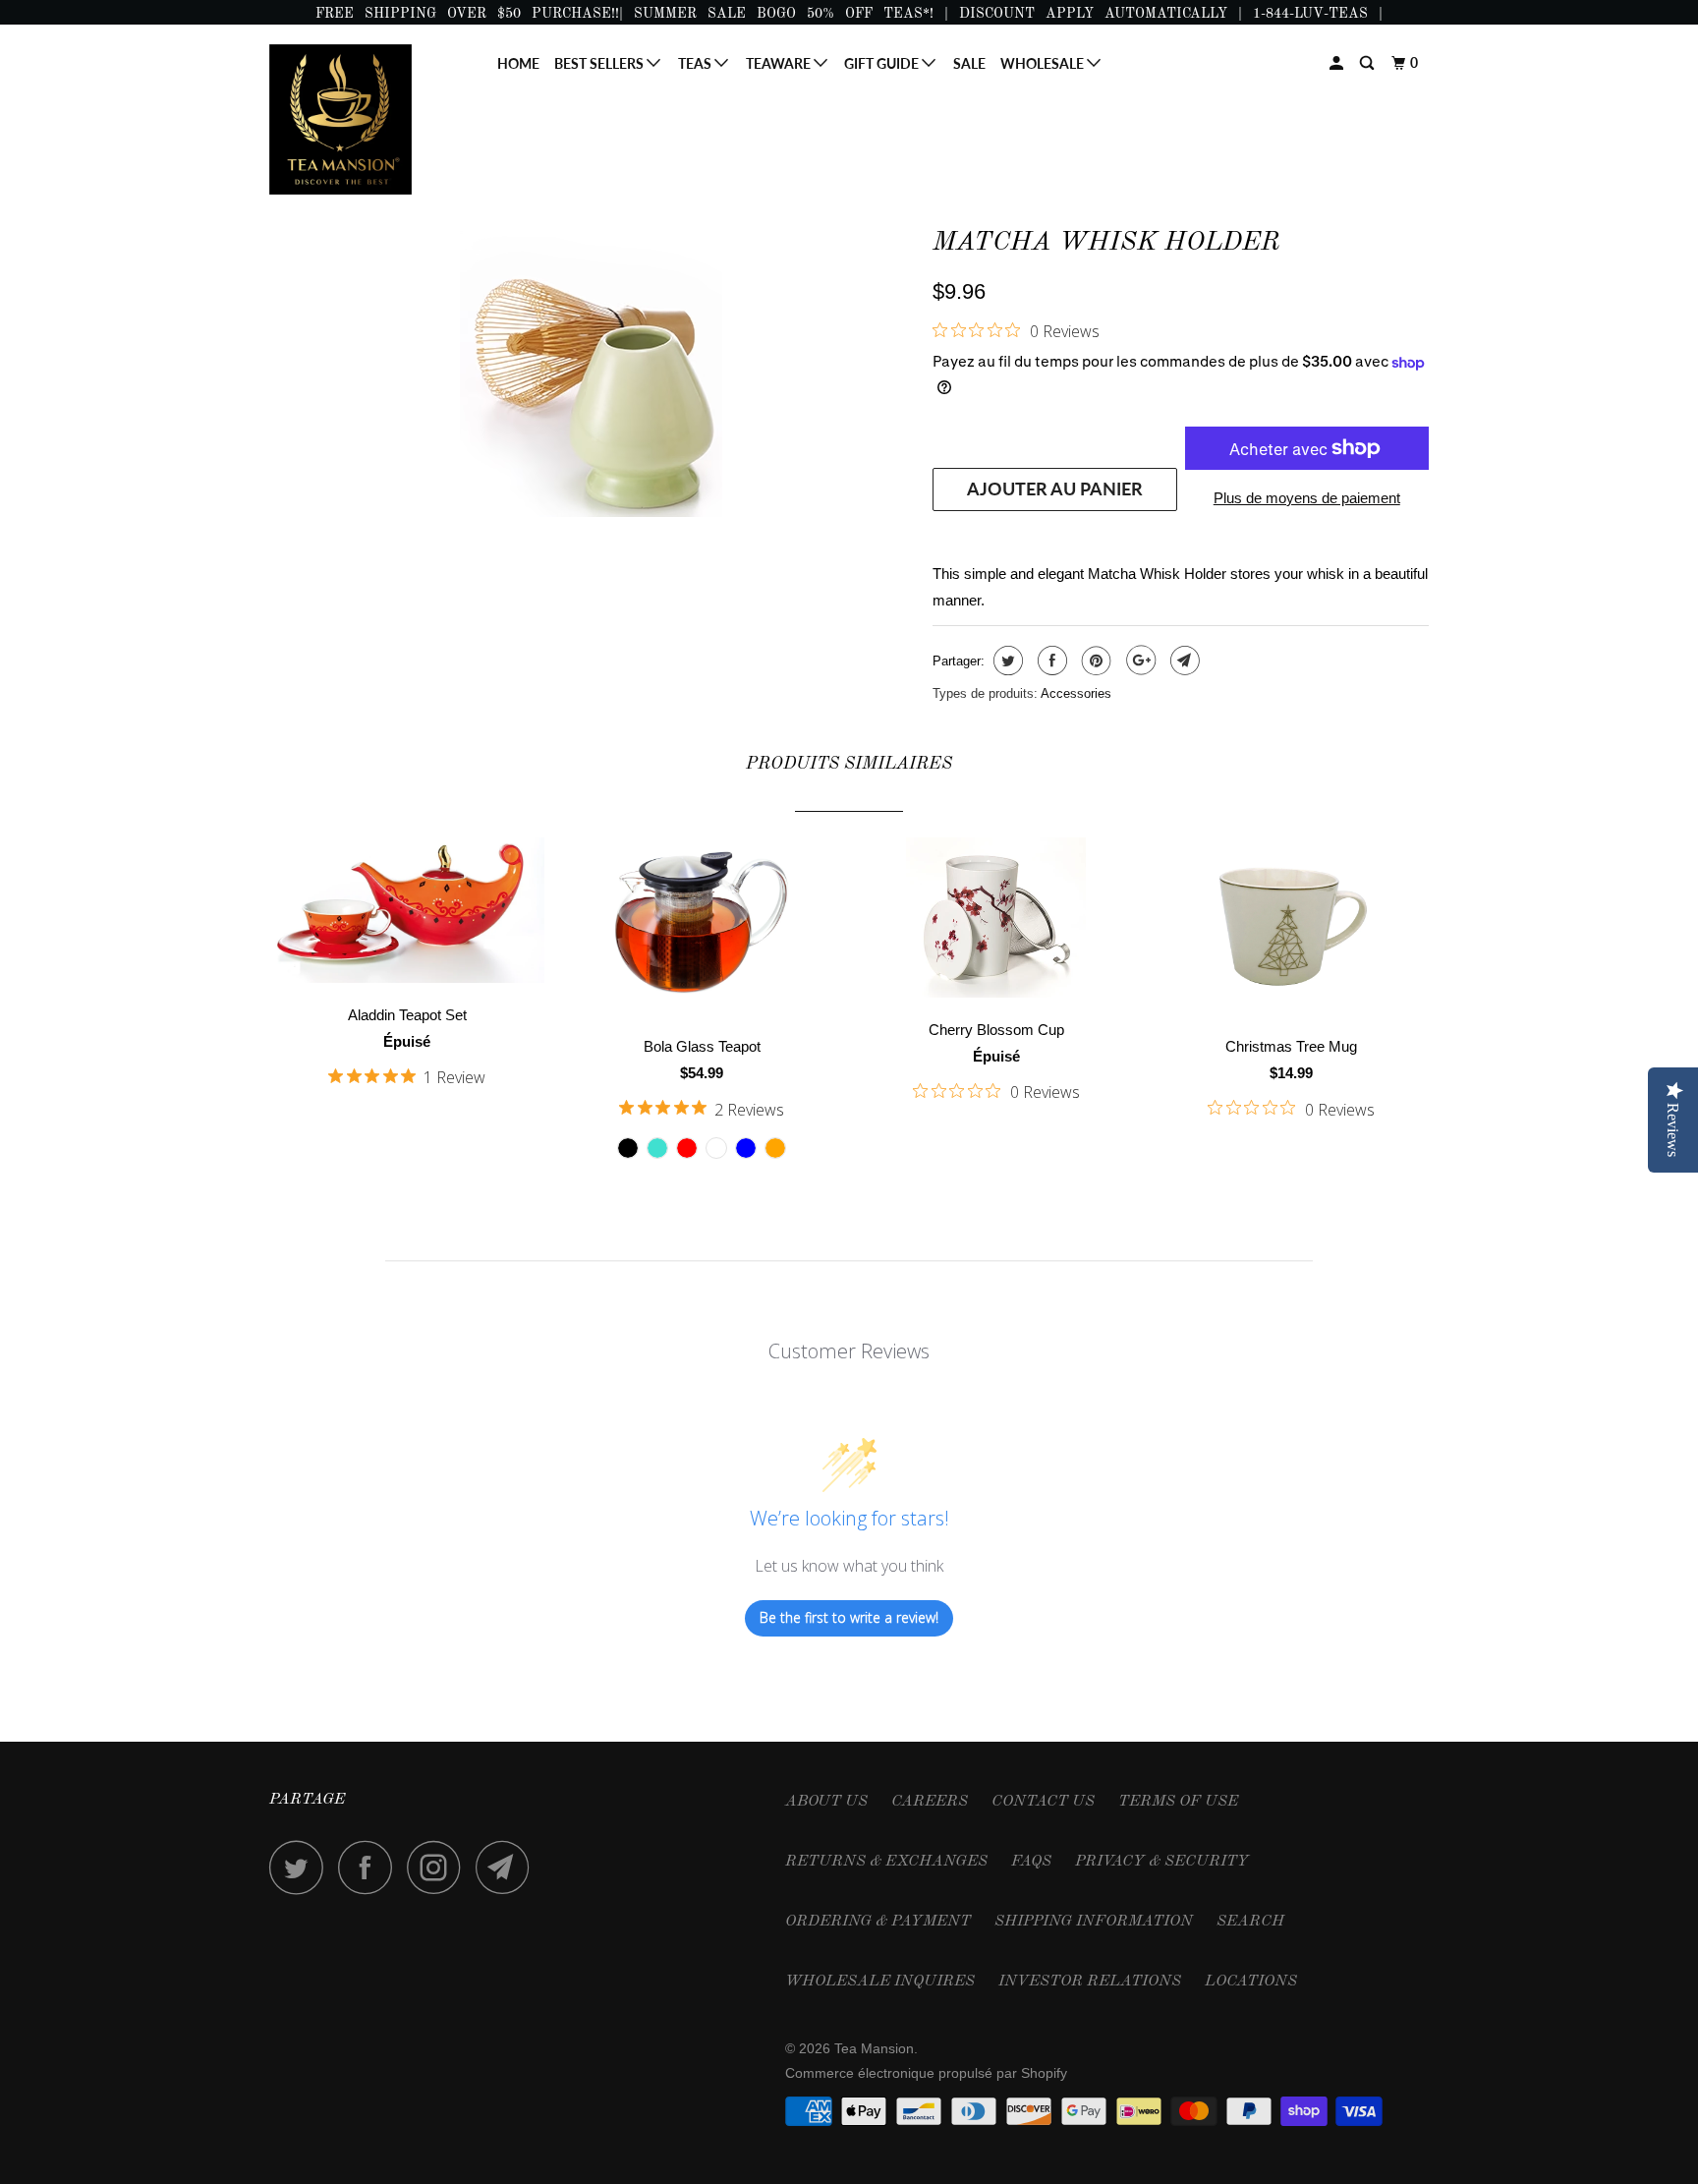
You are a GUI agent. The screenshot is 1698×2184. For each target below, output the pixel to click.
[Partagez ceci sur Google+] (1138, 661)
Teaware (780, 63)
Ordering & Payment (878, 1922)
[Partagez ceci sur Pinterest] (1094, 661)
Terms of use (1178, 1802)
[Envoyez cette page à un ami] (1183, 661)
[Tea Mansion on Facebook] (370, 1867)
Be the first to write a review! (849, 1617)
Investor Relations (1090, 1982)
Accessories (1076, 693)
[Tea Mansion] (370, 119)
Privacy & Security (1162, 1862)
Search (1250, 1922)
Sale (969, 63)
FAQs (1031, 1862)
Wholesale (1044, 63)
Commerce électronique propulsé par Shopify (926, 2073)
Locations (1251, 1982)
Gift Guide (883, 63)
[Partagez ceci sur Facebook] (1050, 661)
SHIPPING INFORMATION (1094, 1922)
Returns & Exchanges (886, 1862)
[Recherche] (1368, 63)
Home (518, 63)
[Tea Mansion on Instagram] (439, 1867)
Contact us (1043, 1802)
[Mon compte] (1338, 63)
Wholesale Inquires (880, 1982)
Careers (930, 1802)
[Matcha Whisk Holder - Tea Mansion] (591, 367)
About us (826, 1802)
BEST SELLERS (600, 63)
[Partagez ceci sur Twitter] (1006, 661)
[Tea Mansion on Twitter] (302, 1867)
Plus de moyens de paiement (1307, 498)
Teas (696, 63)
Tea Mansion (874, 2048)
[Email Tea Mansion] (508, 1867)
